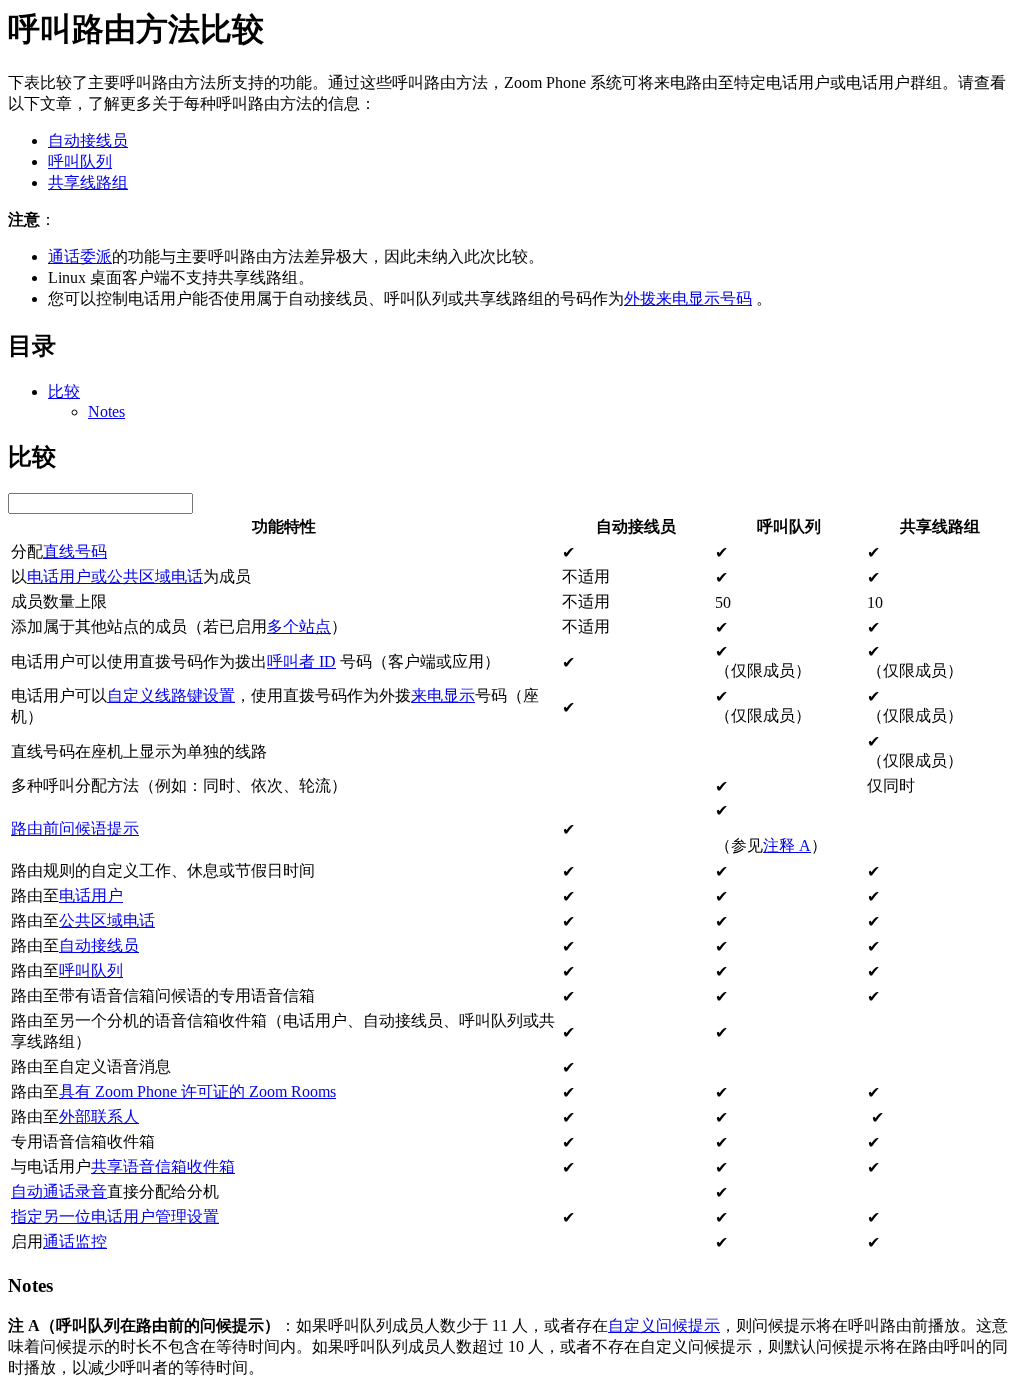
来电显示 (443, 695)
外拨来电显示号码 (688, 298)
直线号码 (75, 551)
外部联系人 (99, 1116)
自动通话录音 (59, 1191)
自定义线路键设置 (171, 695)
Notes (106, 411)
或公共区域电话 (147, 576)
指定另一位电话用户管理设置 (115, 1216)
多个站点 (299, 626)
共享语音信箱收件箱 (163, 1166)
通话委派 (80, 256)
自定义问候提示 (664, 1325)
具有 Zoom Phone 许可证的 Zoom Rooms (197, 1091)
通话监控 (75, 1241)
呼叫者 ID (301, 661)
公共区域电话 (107, 920)
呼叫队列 (80, 161)
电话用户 (59, 576)
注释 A (787, 845)
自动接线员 (88, 140)
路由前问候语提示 (75, 828)
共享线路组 (88, 182)
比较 (64, 391)
